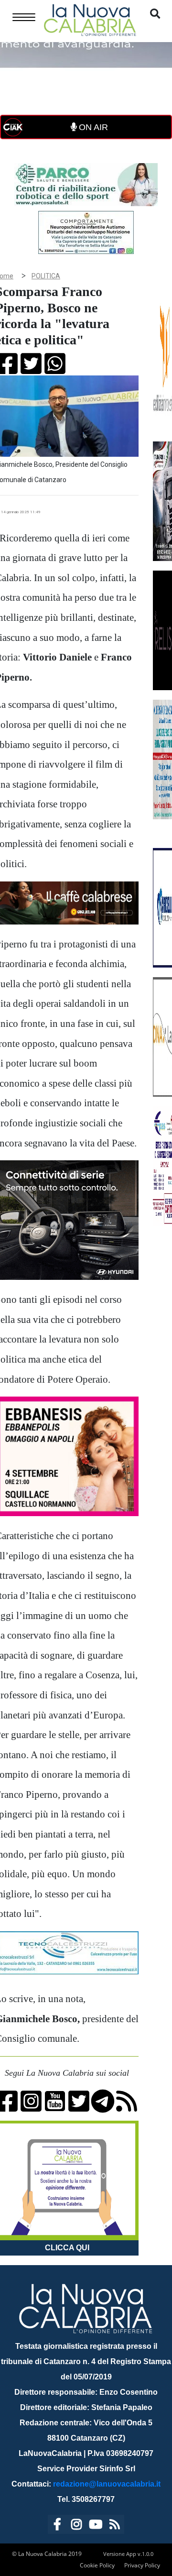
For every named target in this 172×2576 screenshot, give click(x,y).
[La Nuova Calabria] (90, 19)
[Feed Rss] (115, 2526)
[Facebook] (57, 2526)
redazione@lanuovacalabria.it (107, 2484)
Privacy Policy (142, 2565)
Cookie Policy (97, 2565)
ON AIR (92, 127)
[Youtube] (96, 2526)
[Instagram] (76, 2526)
